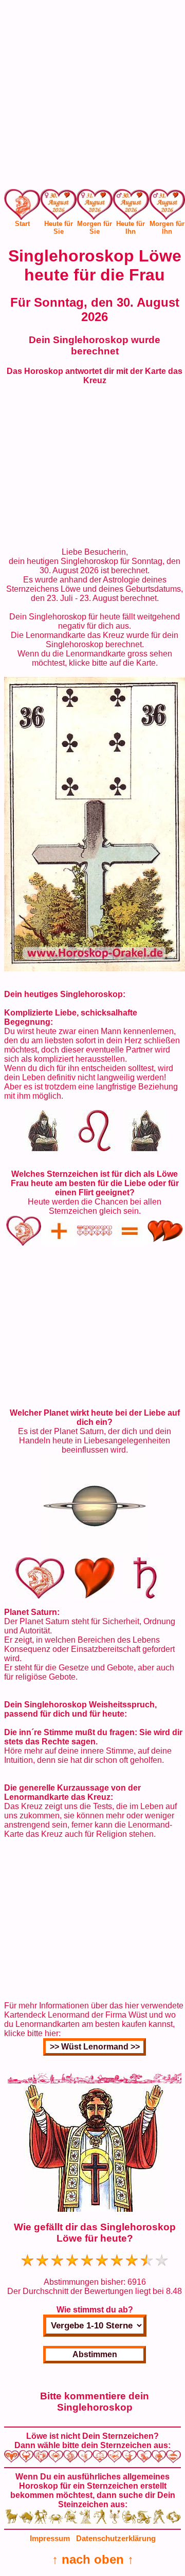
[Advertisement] (92, 97)
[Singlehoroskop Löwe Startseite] (22, 217)
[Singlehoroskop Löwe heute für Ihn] (131, 206)
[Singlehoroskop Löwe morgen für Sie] (95, 206)
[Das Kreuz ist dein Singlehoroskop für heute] (95, 969)
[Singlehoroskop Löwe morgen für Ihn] (167, 206)
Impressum (50, 2538)
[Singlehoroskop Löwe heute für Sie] (58, 206)
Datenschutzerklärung (116, 2538)
